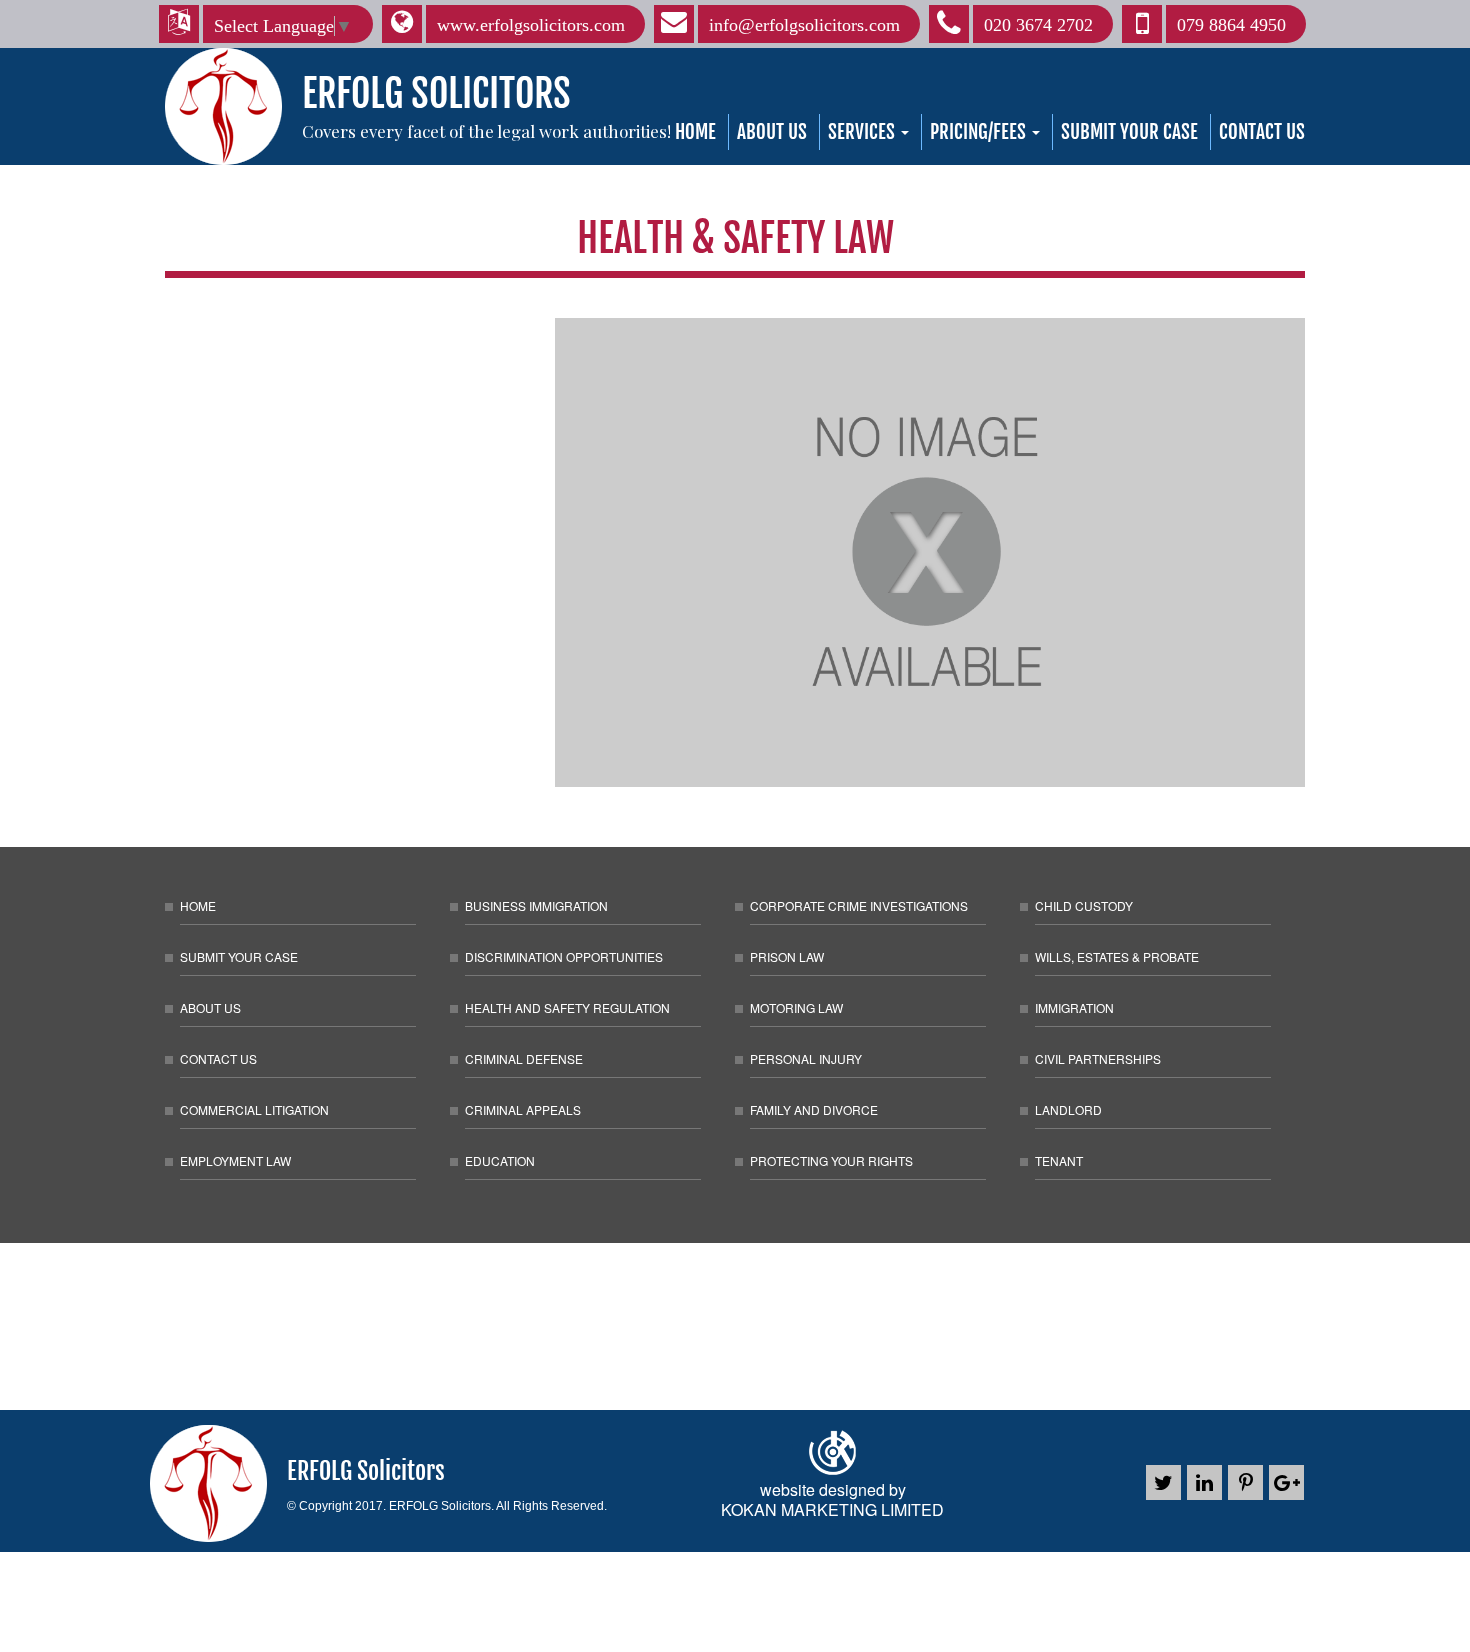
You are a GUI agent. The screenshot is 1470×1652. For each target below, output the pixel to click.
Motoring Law (796, 1007)
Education (500, 1160)
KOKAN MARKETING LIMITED (832, 1510)
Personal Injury (806, 1058)
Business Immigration (536, 905)
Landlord (1068, 1109)
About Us (772, 132)
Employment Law (235, 1160)
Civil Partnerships (1098, 1058)
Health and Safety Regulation (567, 1007)
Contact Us (1262, 132)
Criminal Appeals (523, 1109)
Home (695, 132)
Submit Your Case (1129, 132)
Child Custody (1084, 905)
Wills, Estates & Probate (1117, 956)
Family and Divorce (814, 1109)
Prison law (787, 956)
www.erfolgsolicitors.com (531, 25)
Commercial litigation (254, 1109)
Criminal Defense (524, 1058)
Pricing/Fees (980, 132)
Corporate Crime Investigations (859, 905)
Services (863, 132)
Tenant (1059, 1160)
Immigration (1074, 1007)
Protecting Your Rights (831, 1160)
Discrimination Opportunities (564, 956)
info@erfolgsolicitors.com (804, 25)
